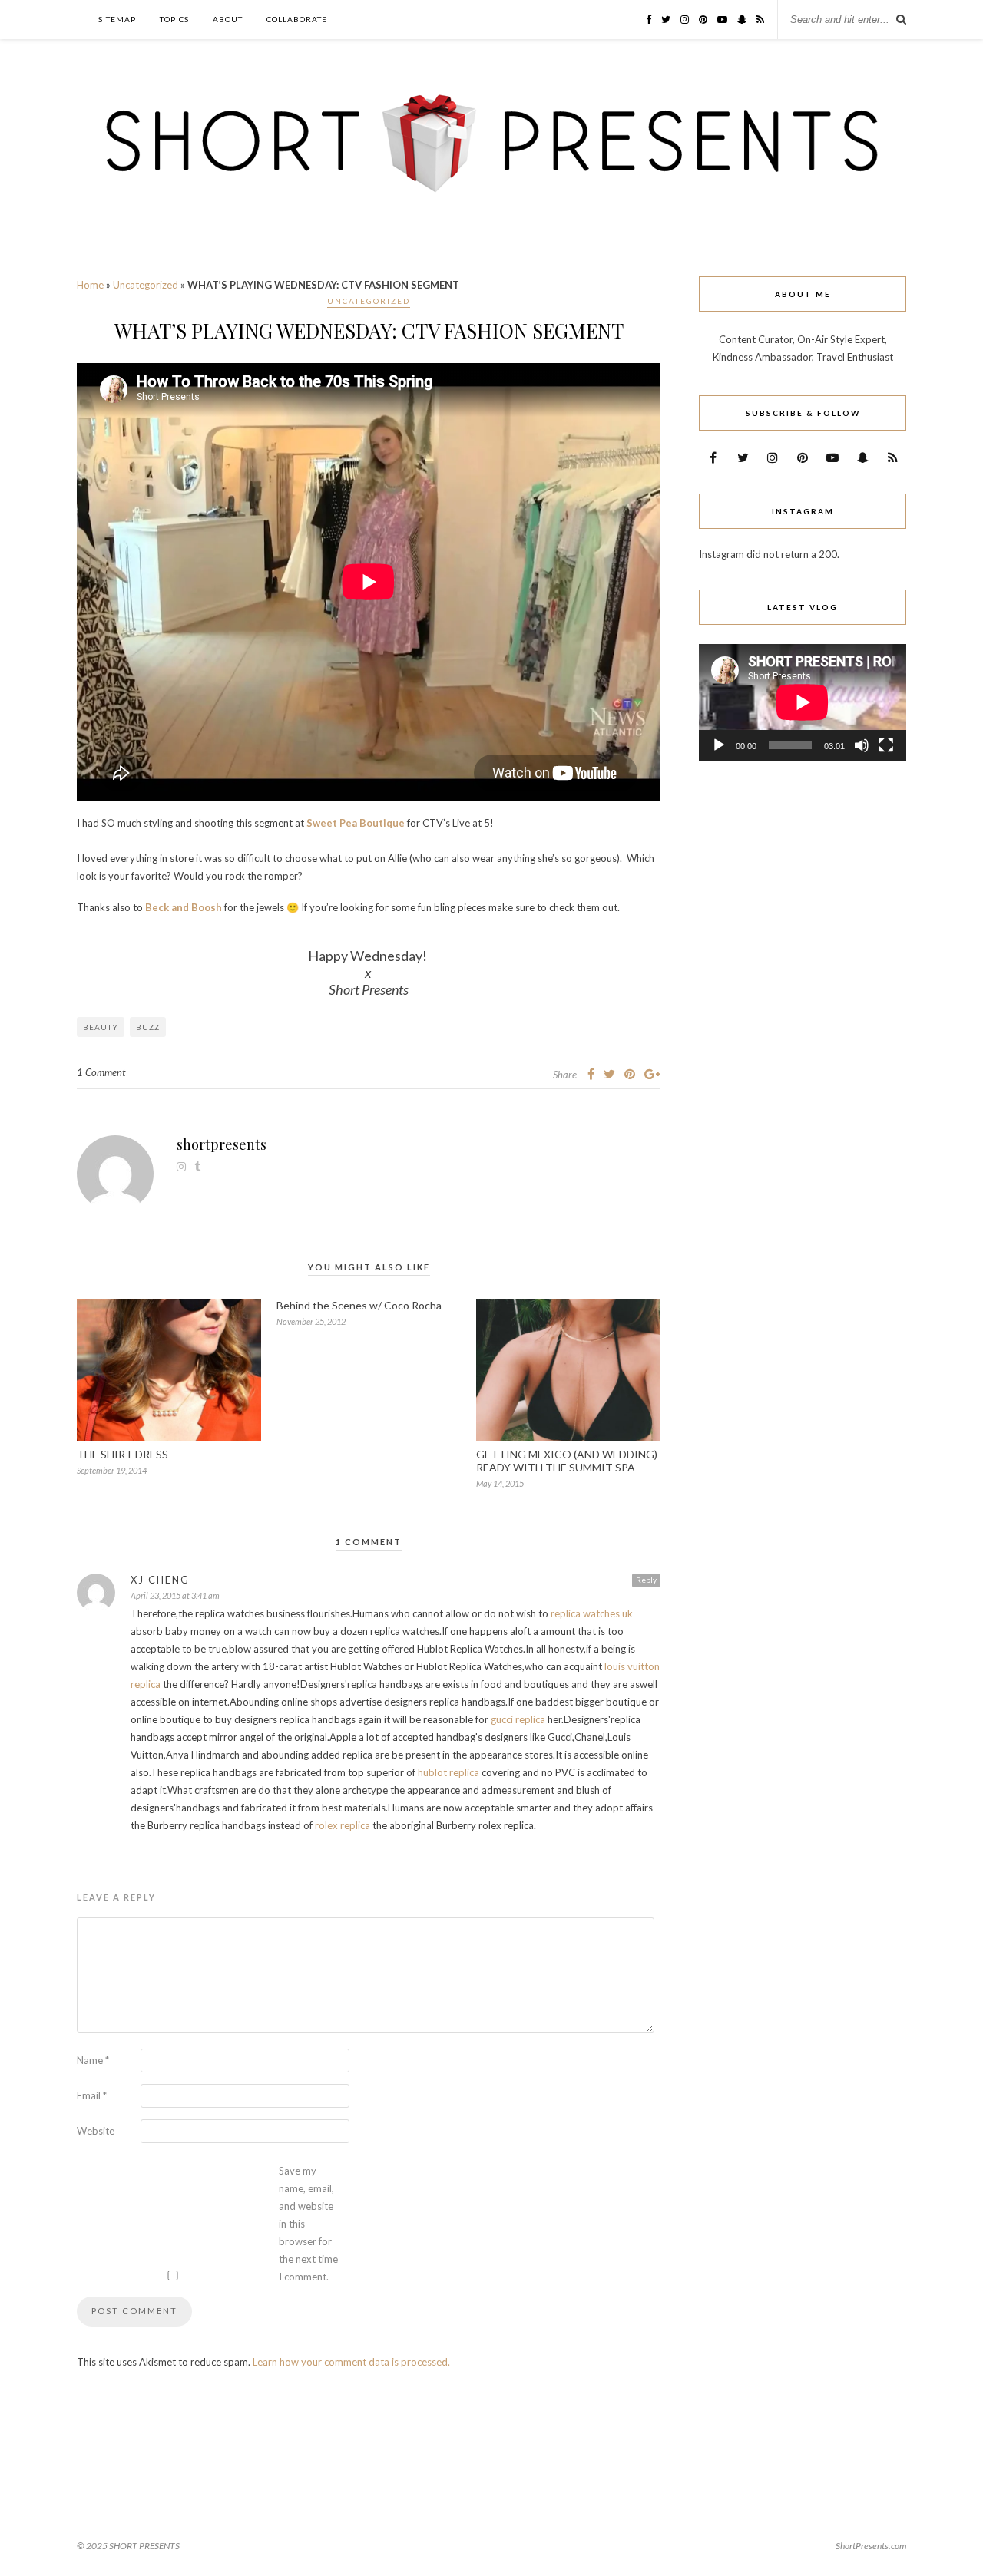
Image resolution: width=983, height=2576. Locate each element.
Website (96, 2131)
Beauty (101, 1027)
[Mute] (862, 745)
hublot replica (448, 1772)
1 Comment (101, 1072)
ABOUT (228, 19)
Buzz (148, 1027)
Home (90, 285)
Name (93, 2060)
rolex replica (343, 1825)
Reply (646, 1580)
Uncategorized (146, 285)
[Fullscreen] (886, 745)
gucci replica (518, 1719)
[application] (803, 702)
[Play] (719, 745)
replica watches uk (592, 1613)
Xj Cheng (160, 1580)
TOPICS (174, 19)
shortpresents (222, 1144)
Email (92, 2095)
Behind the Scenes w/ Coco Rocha (359, 1305)
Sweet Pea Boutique (356, 823)
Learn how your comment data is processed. (351, 2362)
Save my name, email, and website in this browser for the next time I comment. (308, 2224)
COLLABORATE (297, 19)
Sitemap (117, 19)
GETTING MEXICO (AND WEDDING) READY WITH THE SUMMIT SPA (567, 1461)
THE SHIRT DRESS (122, 1454)
